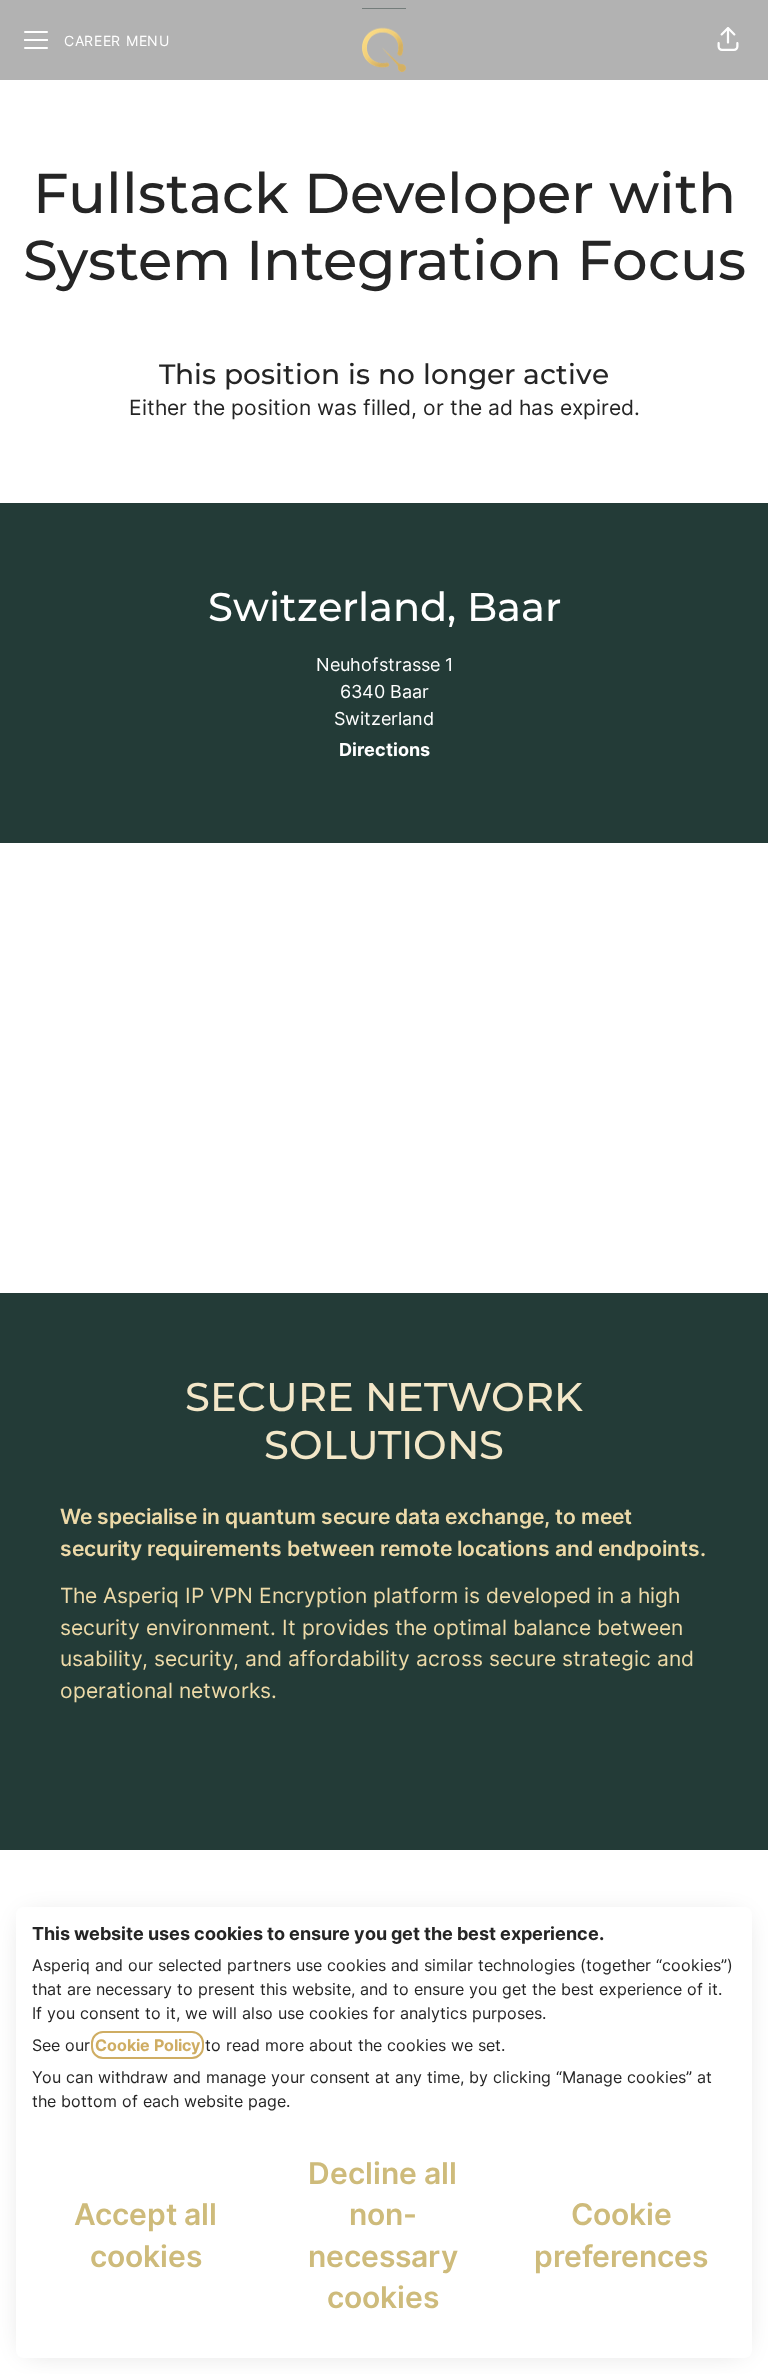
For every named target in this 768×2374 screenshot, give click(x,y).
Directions (384, 749)
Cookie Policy (147, 2045)
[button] (728, 40)
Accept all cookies (145, 2234)
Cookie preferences (621, 2234)
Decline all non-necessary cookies (383, 2235)
